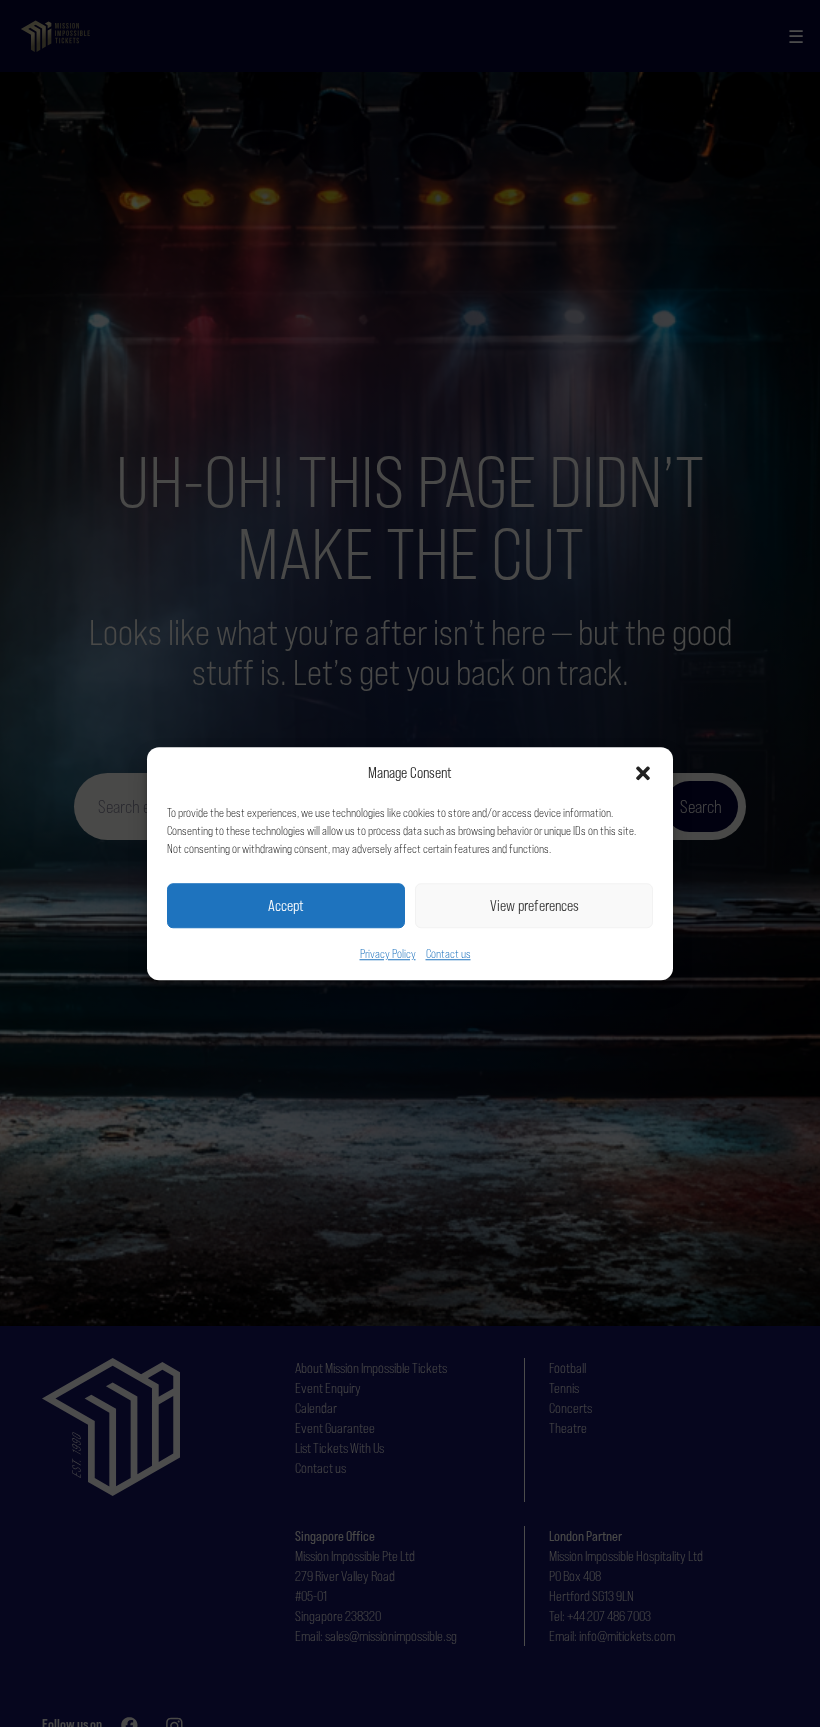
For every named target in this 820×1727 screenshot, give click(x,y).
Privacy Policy (388, 954)
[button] (643, 773)
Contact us (448, 954)
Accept (286, 905)
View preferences (534, 905)
